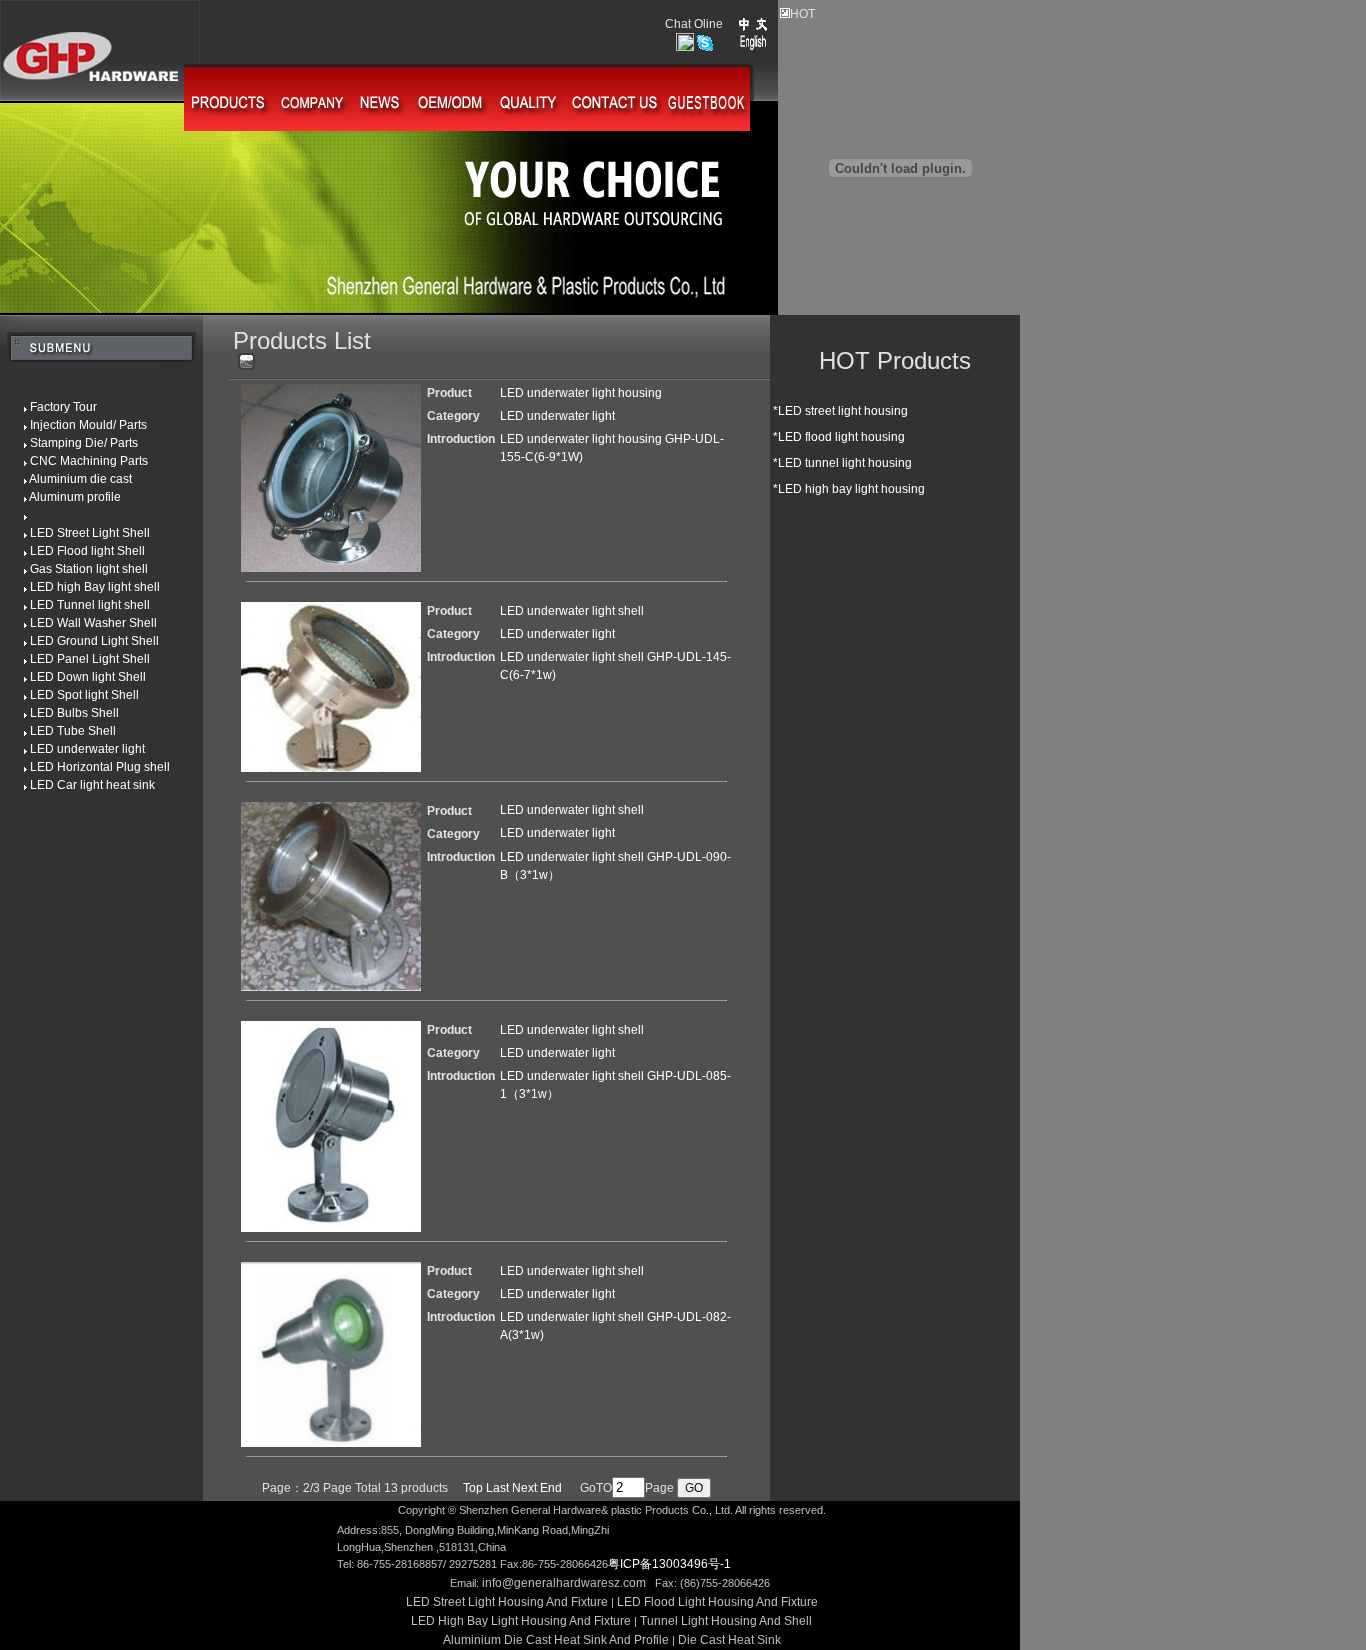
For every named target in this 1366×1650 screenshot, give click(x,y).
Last (497, 1488)
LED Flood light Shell (72, 551)
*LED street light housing (839, 411)
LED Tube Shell (58, 731)
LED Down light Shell (73, 677)
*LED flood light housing (837, 437)
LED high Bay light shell (80, 587)
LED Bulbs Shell (59, 713)
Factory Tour (48, 407)
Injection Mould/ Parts (73, 425)
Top (473, 1488)
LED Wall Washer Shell (78, 623)
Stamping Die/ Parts (69, 443)
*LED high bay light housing (847, 489)
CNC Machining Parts (74, 461)
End (551, 1488)
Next (524, 1488)
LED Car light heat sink (77, 785)
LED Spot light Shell (69, 695)
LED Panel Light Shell (75, 659)
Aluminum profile (60, 497)
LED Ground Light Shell (79, 641)
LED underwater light (72, 749)
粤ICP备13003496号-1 (669, 1564)
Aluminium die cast (66, 479)
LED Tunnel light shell (75, 605)
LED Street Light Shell (75, 533)
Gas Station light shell (74, 569)
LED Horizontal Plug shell (85, 767)
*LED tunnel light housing (841, 463)
